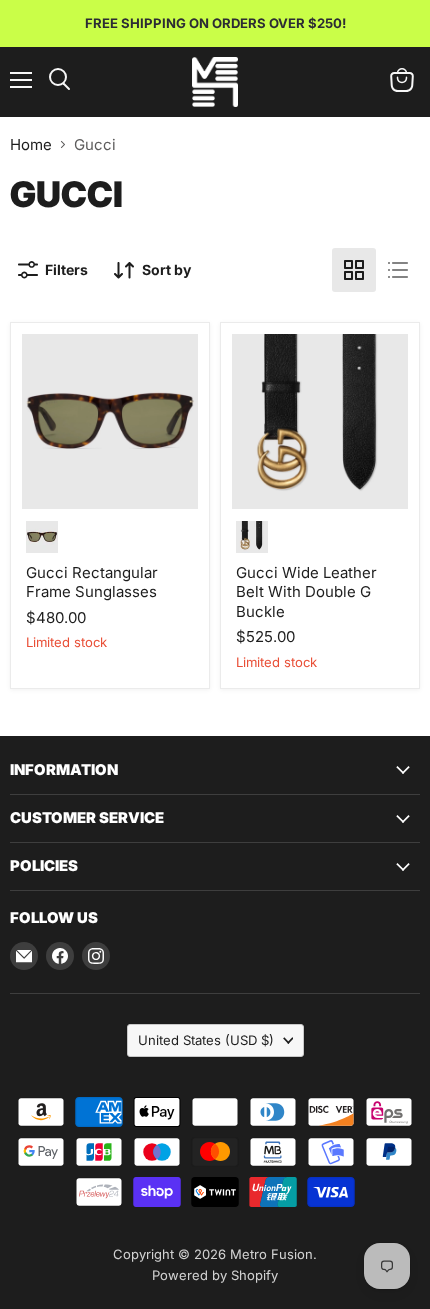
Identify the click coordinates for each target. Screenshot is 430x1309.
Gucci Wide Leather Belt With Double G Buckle (306, 592)
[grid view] (354, 270)
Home (31, 144)
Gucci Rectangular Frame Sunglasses (92, 582)
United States (206, 1040)
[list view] (398, 270)
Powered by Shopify (215, 1275)
